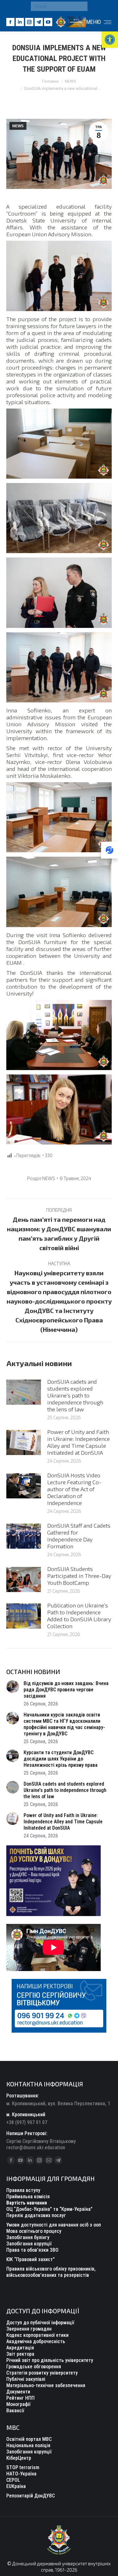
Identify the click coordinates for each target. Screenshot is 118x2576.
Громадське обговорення (34, 2367)
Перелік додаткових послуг (36, 2215)
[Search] (81, 6)
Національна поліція (28, 2445)
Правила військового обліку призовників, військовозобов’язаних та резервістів (51, 2272)
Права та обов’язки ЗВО (32, 2250)
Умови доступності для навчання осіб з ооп (54, 2225)
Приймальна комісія (28, 2197)
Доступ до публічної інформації (40, 2323)
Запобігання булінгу (28, 2237)
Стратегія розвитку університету (42, 2373)
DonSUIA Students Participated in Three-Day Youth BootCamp (79, 1576)
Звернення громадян (29, 2329)
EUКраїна (16, 2486)
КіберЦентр (19, 2458)
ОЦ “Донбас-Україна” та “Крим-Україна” (49, 2209)
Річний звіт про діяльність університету (50, 2360)
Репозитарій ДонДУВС (31, 2496)
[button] (110, 40)
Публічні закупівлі (26, 2379)
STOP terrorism (23, 2467)
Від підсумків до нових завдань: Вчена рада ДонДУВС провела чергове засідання (66, 1690)
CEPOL (13, 2480)
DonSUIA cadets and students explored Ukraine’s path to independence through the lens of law (75, 1395)
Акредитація (20, 2348)
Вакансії (15, 2411)
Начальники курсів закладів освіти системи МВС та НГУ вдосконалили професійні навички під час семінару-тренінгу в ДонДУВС (64, 1724)
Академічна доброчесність (36, 2341)
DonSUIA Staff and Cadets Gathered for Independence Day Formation (79, 1536)
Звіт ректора (20, 2354)
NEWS (18, 126)
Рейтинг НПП (20, 2398)
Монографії (18, 2404)
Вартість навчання (27, 2203)
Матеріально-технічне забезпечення (46, 2385)
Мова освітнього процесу (34, 2231)
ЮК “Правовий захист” (31, 2259)
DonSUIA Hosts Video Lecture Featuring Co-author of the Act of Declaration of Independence (74, 1489)
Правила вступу (23, 2190)
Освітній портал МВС (29, 2439)
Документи (18, 2392)
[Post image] (24, 1392)
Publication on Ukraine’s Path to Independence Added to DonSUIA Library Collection (79, 1616)
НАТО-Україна (21, 2474)
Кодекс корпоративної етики (37, 2335)
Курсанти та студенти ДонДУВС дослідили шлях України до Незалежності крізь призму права (61, 1759)
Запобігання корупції (29, 2244)
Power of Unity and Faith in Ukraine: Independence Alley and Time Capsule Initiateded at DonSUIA (79, 1442)
